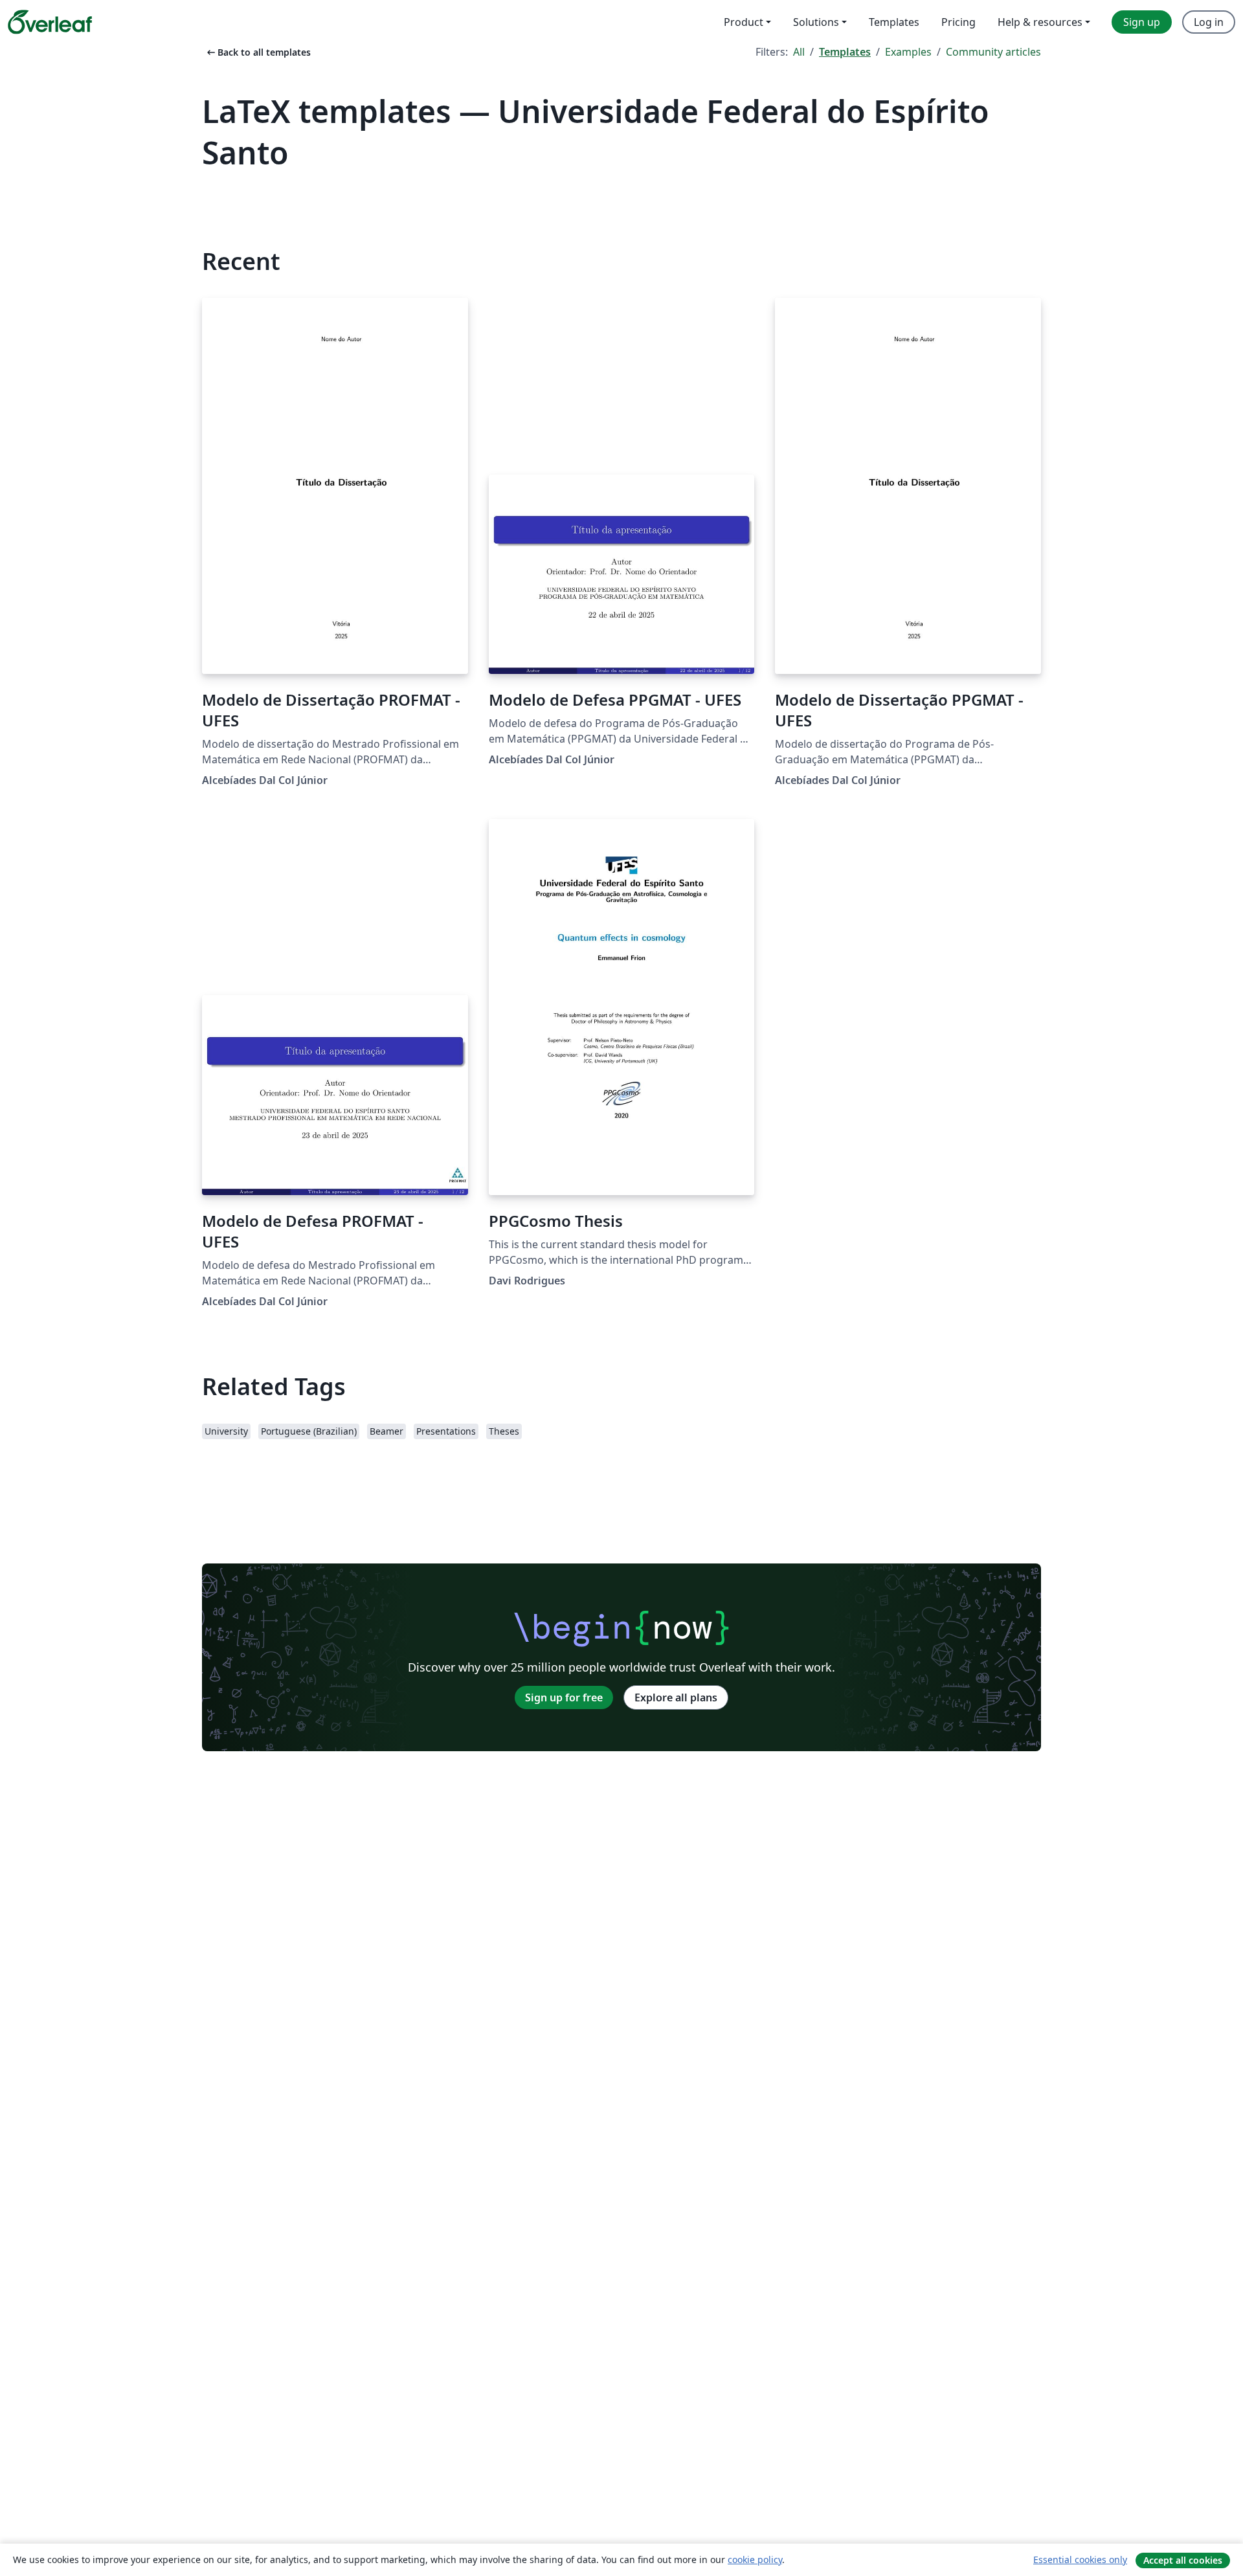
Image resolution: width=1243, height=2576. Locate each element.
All (799, 52)
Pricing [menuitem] (958, 22)
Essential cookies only (1080, 2559)
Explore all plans (676, 1697)
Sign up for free (564, 1697)
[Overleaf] (50, 22)
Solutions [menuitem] (816, 22)
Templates (845, 52)
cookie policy (755, 2559)
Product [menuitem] (744, 22)
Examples (908, 52)
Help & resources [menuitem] (1040, 22)
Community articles (993, 52)
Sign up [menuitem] (1142, 22)
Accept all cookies (1183, 2560)
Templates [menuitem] (894, 22)
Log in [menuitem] (1209, 22)
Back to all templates (258, 52)
